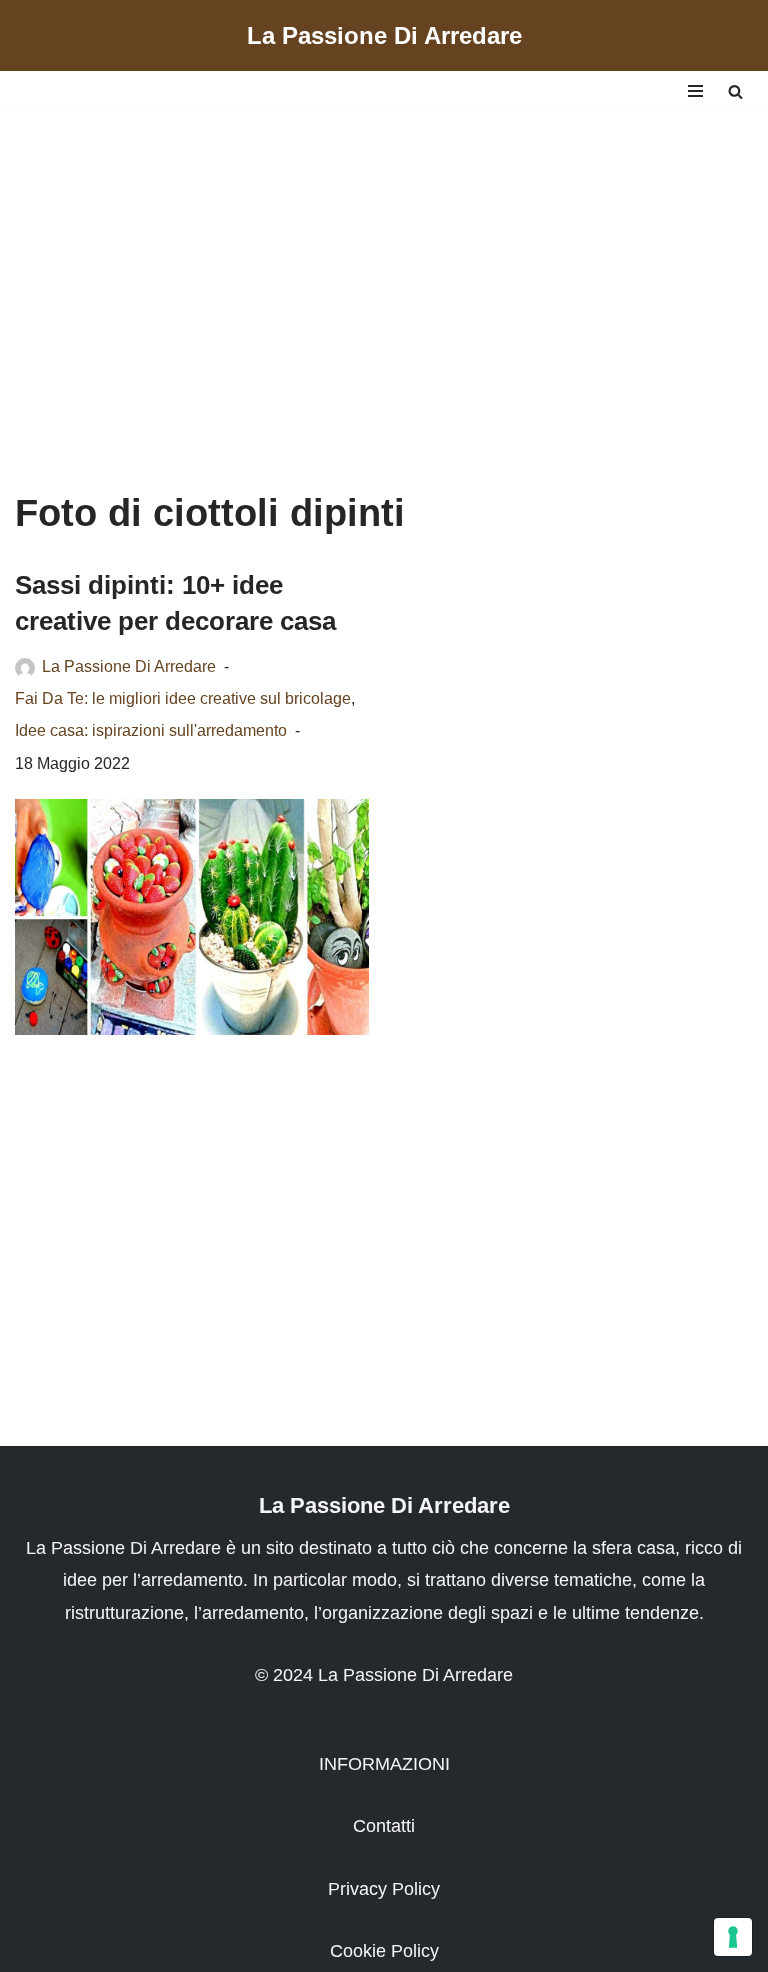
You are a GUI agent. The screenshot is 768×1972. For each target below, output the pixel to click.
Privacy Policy (384, 1889)
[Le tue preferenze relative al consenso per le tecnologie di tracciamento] (733, 1937)
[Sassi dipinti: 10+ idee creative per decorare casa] (192, 917)
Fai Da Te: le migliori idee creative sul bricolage (183, 698)
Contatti (384, 1826)
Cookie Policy (384, 1951)
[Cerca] (735, 91)
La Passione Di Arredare (129, 666)
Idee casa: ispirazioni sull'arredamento (151, 730)
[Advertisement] (384, 281)
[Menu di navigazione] (695, 91)
